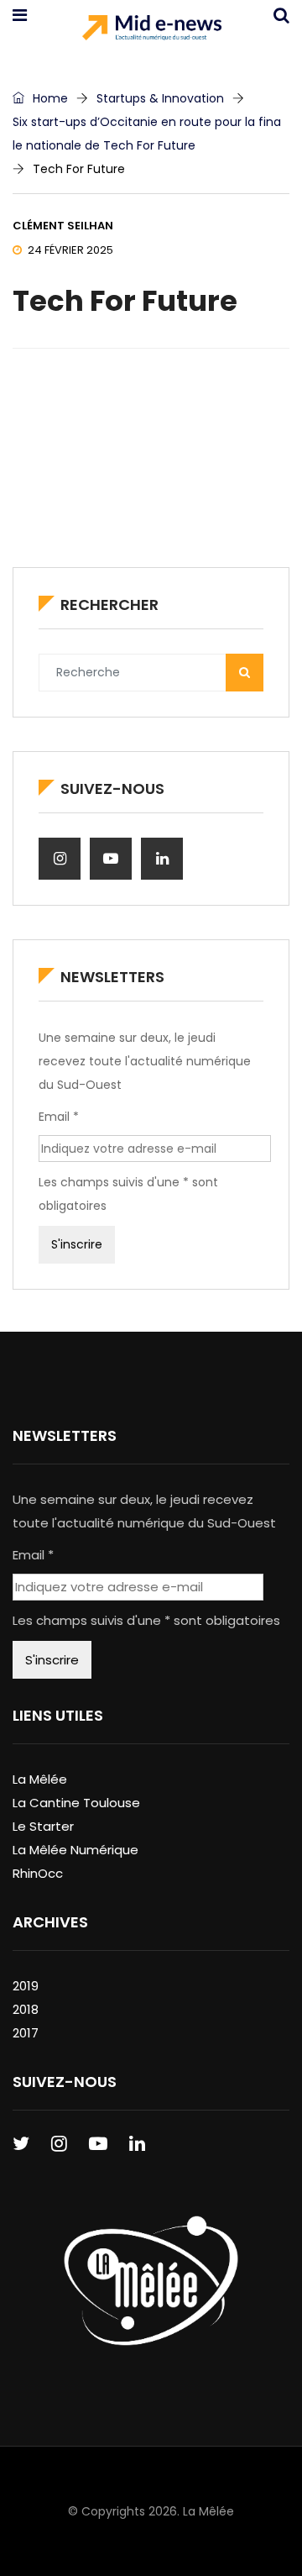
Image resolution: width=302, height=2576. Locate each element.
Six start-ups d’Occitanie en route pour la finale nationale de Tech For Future (147, 134)
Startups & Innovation (160, 98)
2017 (26, 2033)
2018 (26, 2009)
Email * (59, 1117)
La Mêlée (40, 1779)
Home (49, 98)
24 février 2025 (70, 250)
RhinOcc (38, 1873)
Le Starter (43, 1826)
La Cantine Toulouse (76, 1803)
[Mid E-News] (151, 29)
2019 (26, 1986)
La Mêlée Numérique (75, 1850)
